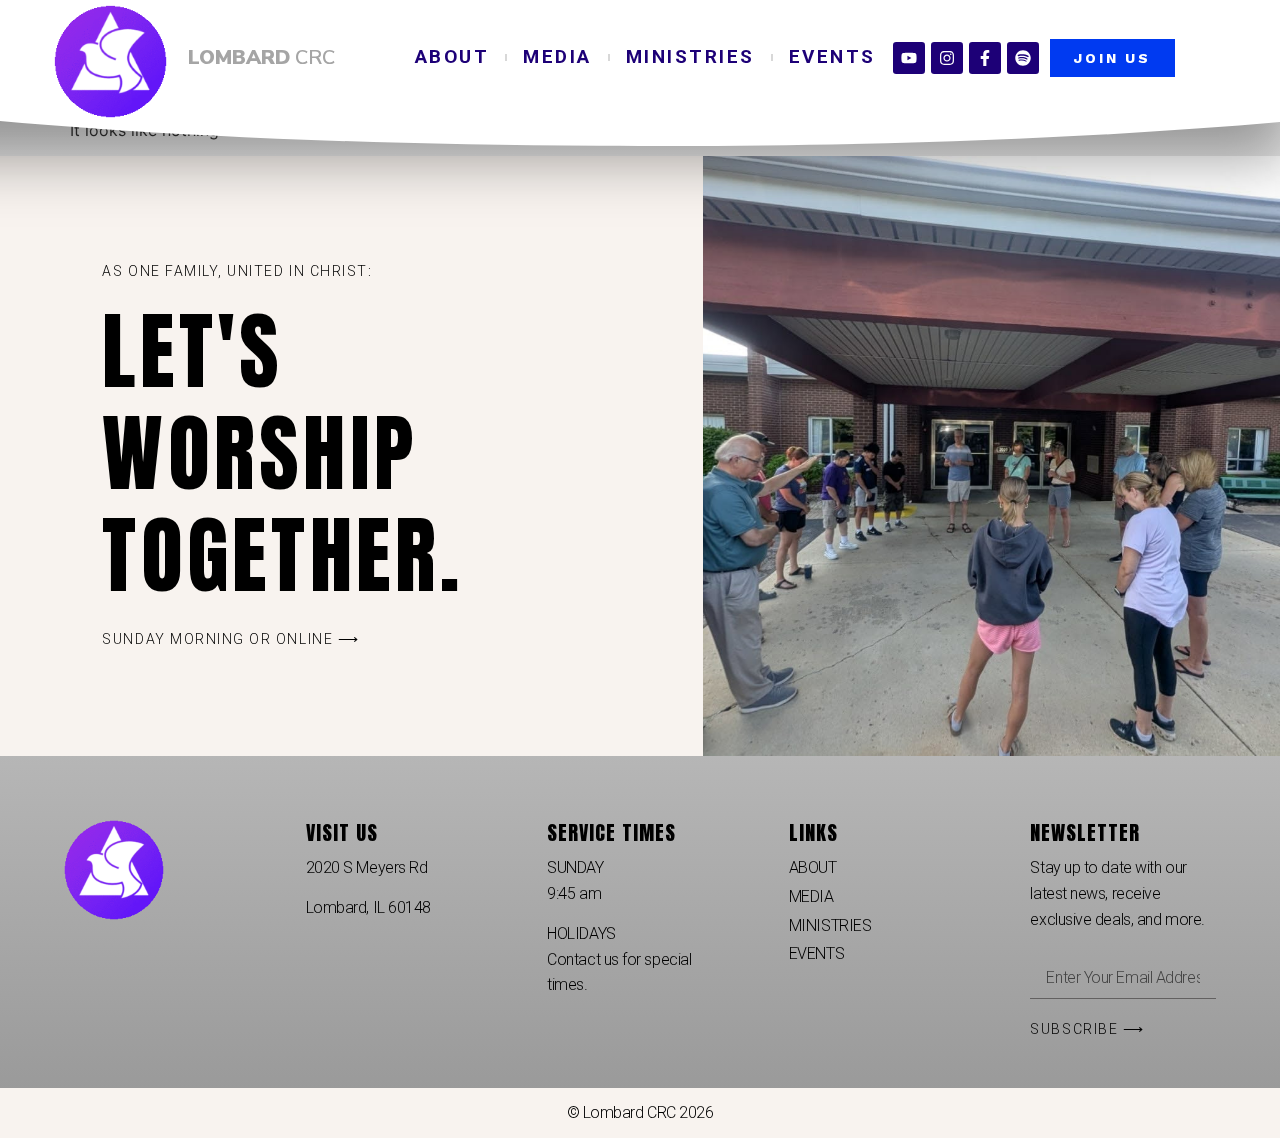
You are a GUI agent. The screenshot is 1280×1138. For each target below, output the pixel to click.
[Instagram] (947, 58)
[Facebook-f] (985, 58)
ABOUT (452, 57)
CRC (261, 57)
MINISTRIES (690, 57)
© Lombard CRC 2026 (640, 1112)
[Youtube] (909, 58)
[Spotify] (1023, 58)
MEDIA (557, 57)
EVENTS (832, 57)
